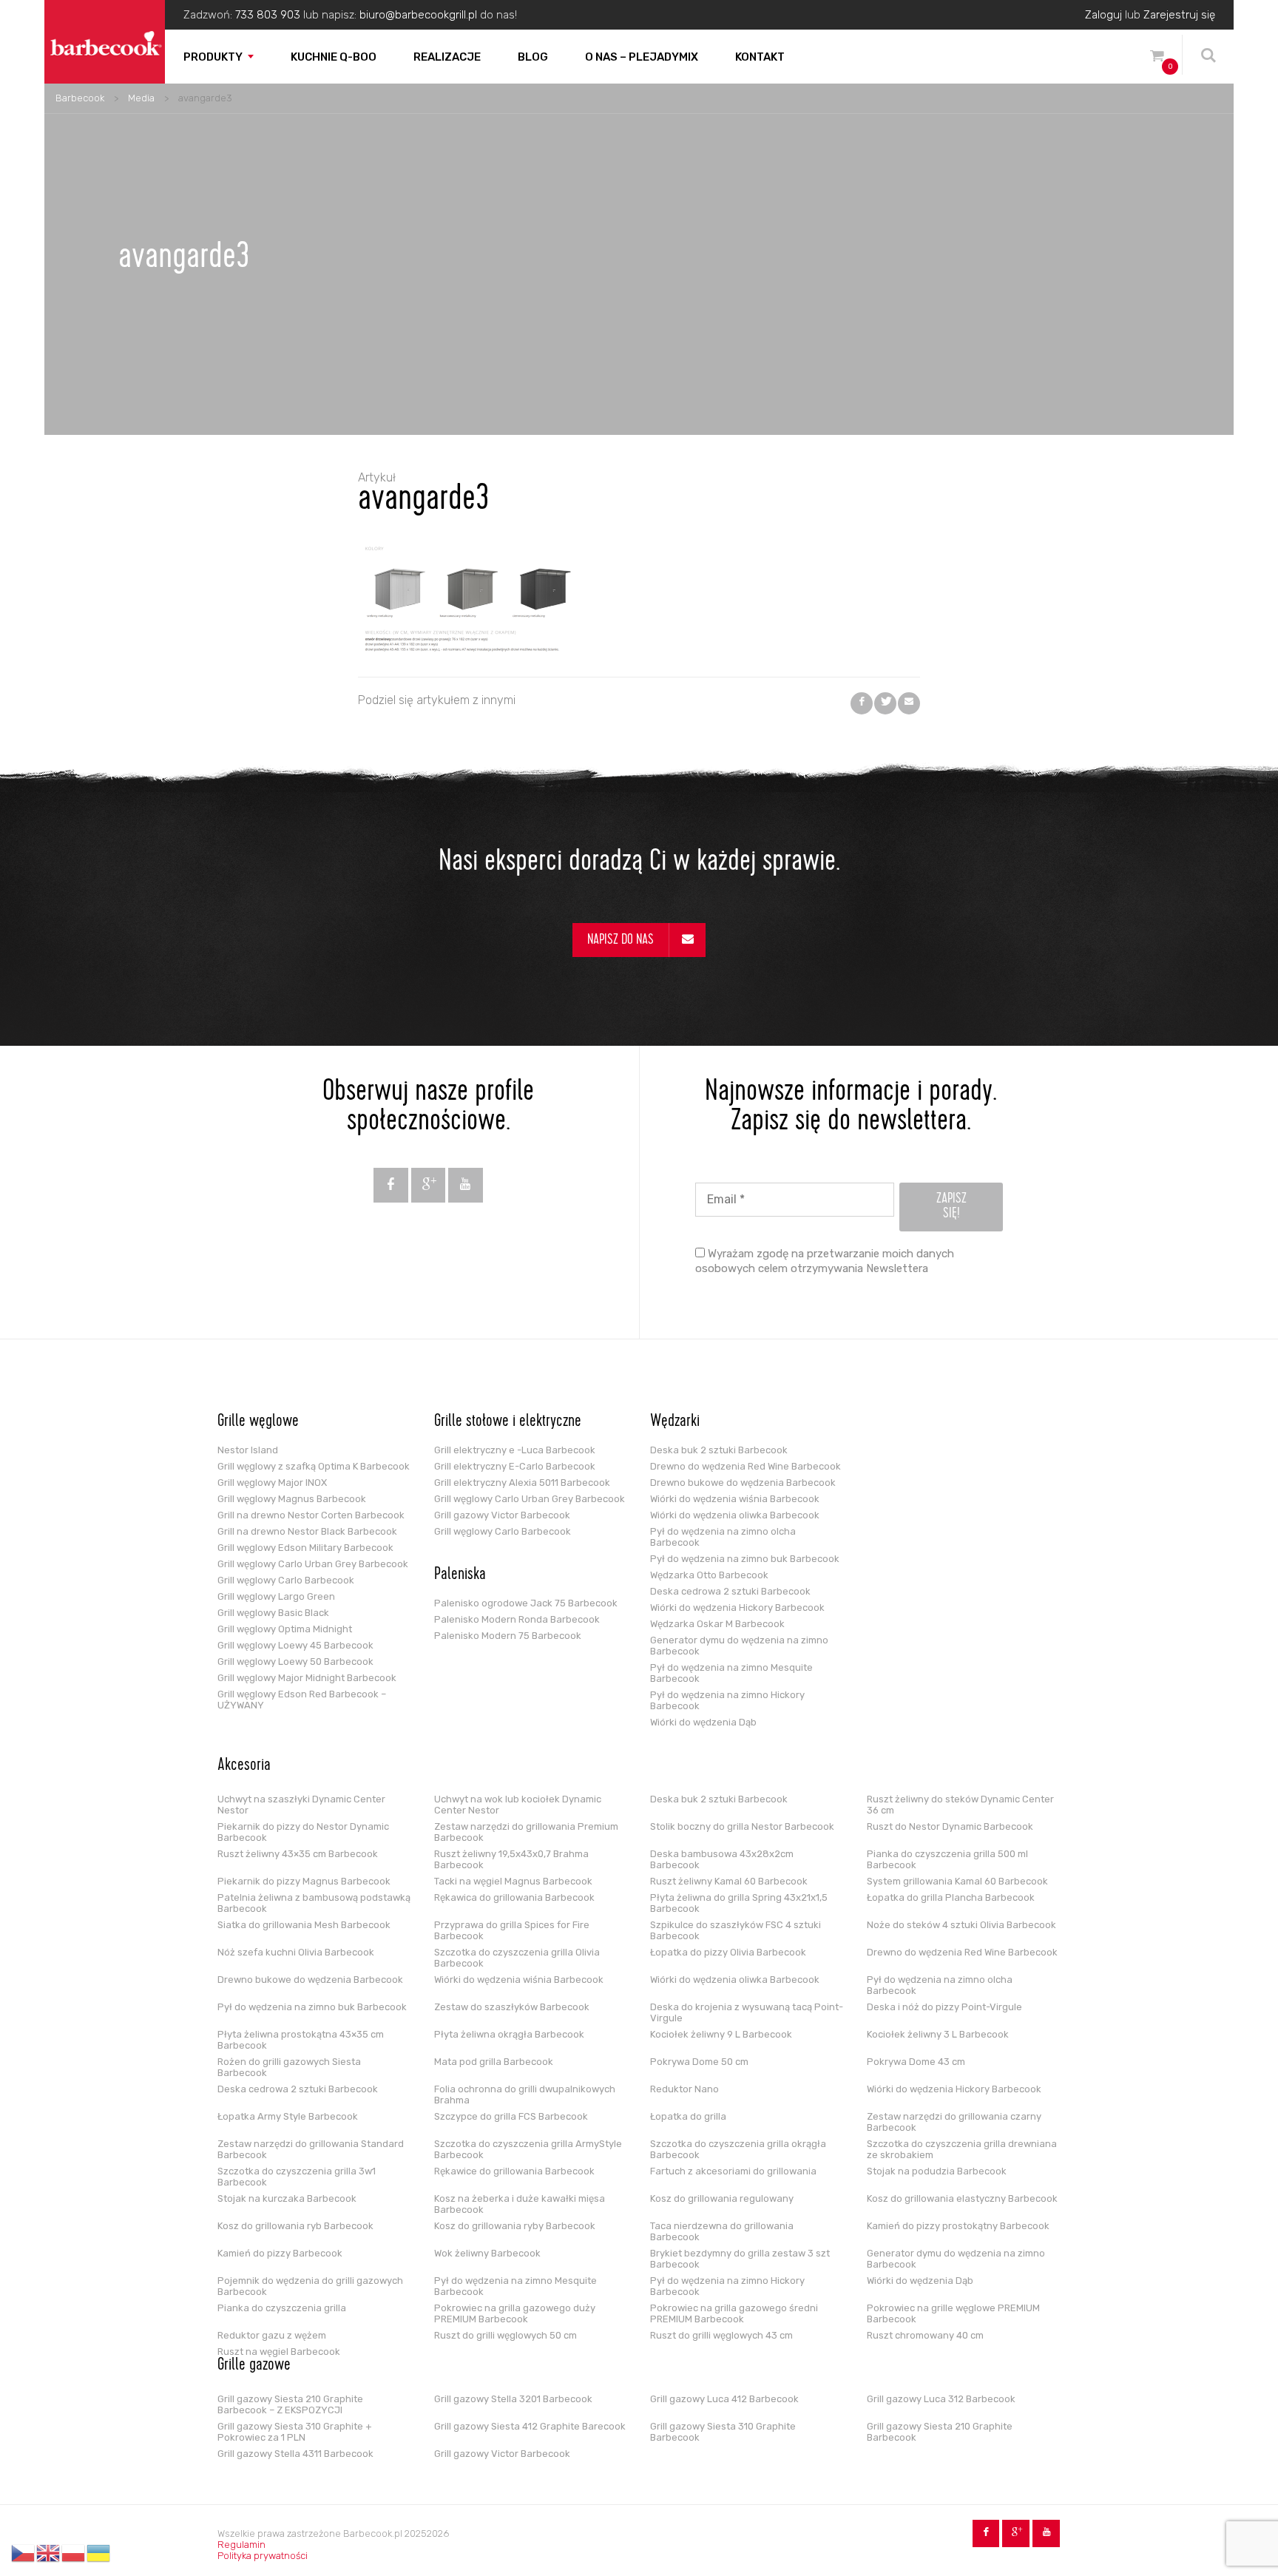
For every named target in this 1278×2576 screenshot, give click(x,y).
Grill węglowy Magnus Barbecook (292, 1499)
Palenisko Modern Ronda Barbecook (517, 1619)
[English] (49, 2553)
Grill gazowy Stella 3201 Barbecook (513, 2399)
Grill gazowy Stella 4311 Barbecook (295, 2454)
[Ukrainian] (99, 2553)
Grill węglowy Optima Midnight (285, 1629)
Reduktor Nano (684, 2089)
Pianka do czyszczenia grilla (282, 2308)
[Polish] (74, 2553)
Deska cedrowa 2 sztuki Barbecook (730, 1591)
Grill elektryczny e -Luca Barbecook (515, 1450)
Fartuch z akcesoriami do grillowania (733, 2171)
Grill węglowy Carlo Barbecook (286, 1580)
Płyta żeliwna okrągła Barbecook (509, 2034)
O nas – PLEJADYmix (642, 57)
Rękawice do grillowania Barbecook (514, 2171)
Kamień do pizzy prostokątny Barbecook (958, 2226)
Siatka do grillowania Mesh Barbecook (304, 1925)
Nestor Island (248, 1450)
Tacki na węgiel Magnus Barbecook (513, 1881)
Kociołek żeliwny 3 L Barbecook (938, 2034)
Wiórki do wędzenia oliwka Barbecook (735, 1515)
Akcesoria (244, 1766)
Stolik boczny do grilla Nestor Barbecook (742, 1826)
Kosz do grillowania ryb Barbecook (295, 2226)
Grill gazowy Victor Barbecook (502, 1515)
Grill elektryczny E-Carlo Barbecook (515, 1466)
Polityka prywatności (263, 2556)
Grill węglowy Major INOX (272, 1483)
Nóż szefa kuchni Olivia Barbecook (296, 1952)
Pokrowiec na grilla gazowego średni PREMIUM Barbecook (734, 2313)
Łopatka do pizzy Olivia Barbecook (728, 1952)
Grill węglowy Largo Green (276, 1596)
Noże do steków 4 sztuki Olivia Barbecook (961, 1925)
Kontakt (760, 57)
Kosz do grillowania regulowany (722, 2198)
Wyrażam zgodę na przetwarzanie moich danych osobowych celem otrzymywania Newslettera (825, 1261)
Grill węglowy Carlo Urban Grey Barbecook (313, 1564)
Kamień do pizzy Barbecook (280, 2253)
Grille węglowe (258, 1422)
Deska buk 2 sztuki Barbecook (719, 1450)
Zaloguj (1103, 15)
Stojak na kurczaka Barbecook (287, 2198)
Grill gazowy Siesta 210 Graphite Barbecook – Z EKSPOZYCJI (290, 2404)
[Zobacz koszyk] (1157, 58)
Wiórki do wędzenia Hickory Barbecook (737, 1608)
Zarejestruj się (1179, 15)
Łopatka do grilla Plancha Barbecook (951, 1897)
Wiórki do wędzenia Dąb (703, 1722)
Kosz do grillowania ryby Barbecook (515, 2226)
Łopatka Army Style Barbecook (288, 2116)
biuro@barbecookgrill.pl (418, 15)
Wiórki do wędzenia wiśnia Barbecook (735, 1499)
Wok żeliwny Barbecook (487, 2253)
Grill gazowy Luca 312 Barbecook (941, 2399)
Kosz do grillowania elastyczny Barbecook (962, 2198)
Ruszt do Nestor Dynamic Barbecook (950, 1826)
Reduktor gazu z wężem (272, 2335)
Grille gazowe (254, 2366)
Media (141, 98)
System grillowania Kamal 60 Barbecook (957, 1881)
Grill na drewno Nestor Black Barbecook (307, 1531)
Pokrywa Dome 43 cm (916, 2062)
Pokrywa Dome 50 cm (699, 2062)
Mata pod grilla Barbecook (494, 2062)
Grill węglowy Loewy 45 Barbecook (295, 1645)
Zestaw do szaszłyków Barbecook (512, 2007)
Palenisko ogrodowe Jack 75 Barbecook (526, 1603)
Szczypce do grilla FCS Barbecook (511, 2116)
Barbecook (80, 98)
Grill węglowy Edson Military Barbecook (305, 1548)
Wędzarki (675, 1422)
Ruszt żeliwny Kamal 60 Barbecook (729, 1881)
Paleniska (460, 1575)
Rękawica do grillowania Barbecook (514, 1897)
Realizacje (447, 57)
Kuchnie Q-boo (334, 57)
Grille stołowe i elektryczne (508, 1422)
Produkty (213, 57)
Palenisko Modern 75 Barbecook (508, 1636)
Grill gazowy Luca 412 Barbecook (724, 2399)
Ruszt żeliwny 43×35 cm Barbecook (298, 1854)
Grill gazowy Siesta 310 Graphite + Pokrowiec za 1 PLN (295, 2432)
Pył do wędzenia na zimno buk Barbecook (745, 1559)
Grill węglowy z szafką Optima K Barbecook (314, 1466)
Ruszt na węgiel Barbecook (279, 2352)
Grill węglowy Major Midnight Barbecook (307, 1678)
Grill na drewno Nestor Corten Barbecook (311, 1515)
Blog (533, 57)
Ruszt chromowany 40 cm (925, 2335)
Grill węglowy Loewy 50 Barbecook (295, 1661)
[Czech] (24, 2553)
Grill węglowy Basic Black (273, 1613)
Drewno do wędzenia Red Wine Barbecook (745, 1466)
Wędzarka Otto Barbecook (709, 1575)
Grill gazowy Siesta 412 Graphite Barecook (530, 2426)
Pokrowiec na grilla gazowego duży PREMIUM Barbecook (515, 2313)
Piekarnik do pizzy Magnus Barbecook (304, 1881)
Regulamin (241, 2545)
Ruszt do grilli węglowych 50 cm (506, 2335)
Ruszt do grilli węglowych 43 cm (721, 2335)
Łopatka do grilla (688, 2116)
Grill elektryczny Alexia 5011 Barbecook (522, 1483)
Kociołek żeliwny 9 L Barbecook (721, 2034)
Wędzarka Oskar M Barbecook (717, 1624)
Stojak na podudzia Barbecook (937, 2171)
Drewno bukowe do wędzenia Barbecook (743, 1483)
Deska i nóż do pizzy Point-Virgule (944, 2007)
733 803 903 (268, 15)
